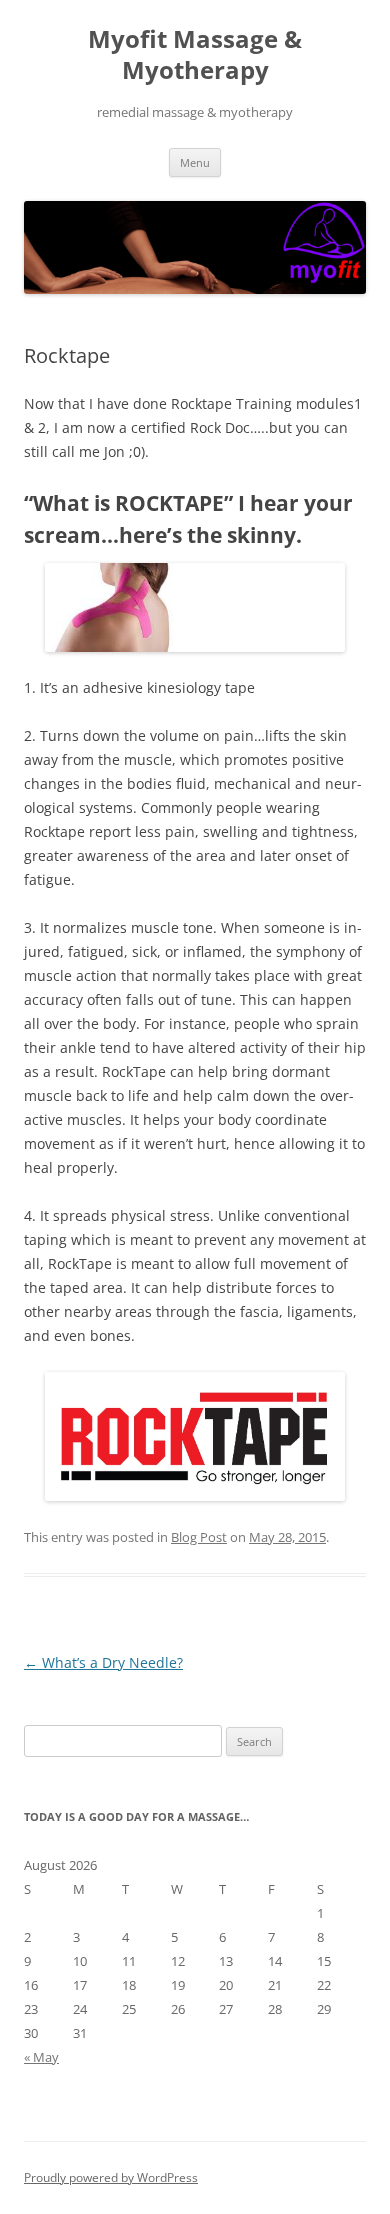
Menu (195, 162)
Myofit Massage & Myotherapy (195, 55)
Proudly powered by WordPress (111, 2177)
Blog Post (199, 1537)
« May (41, 2057)
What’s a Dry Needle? (103, 1662)
